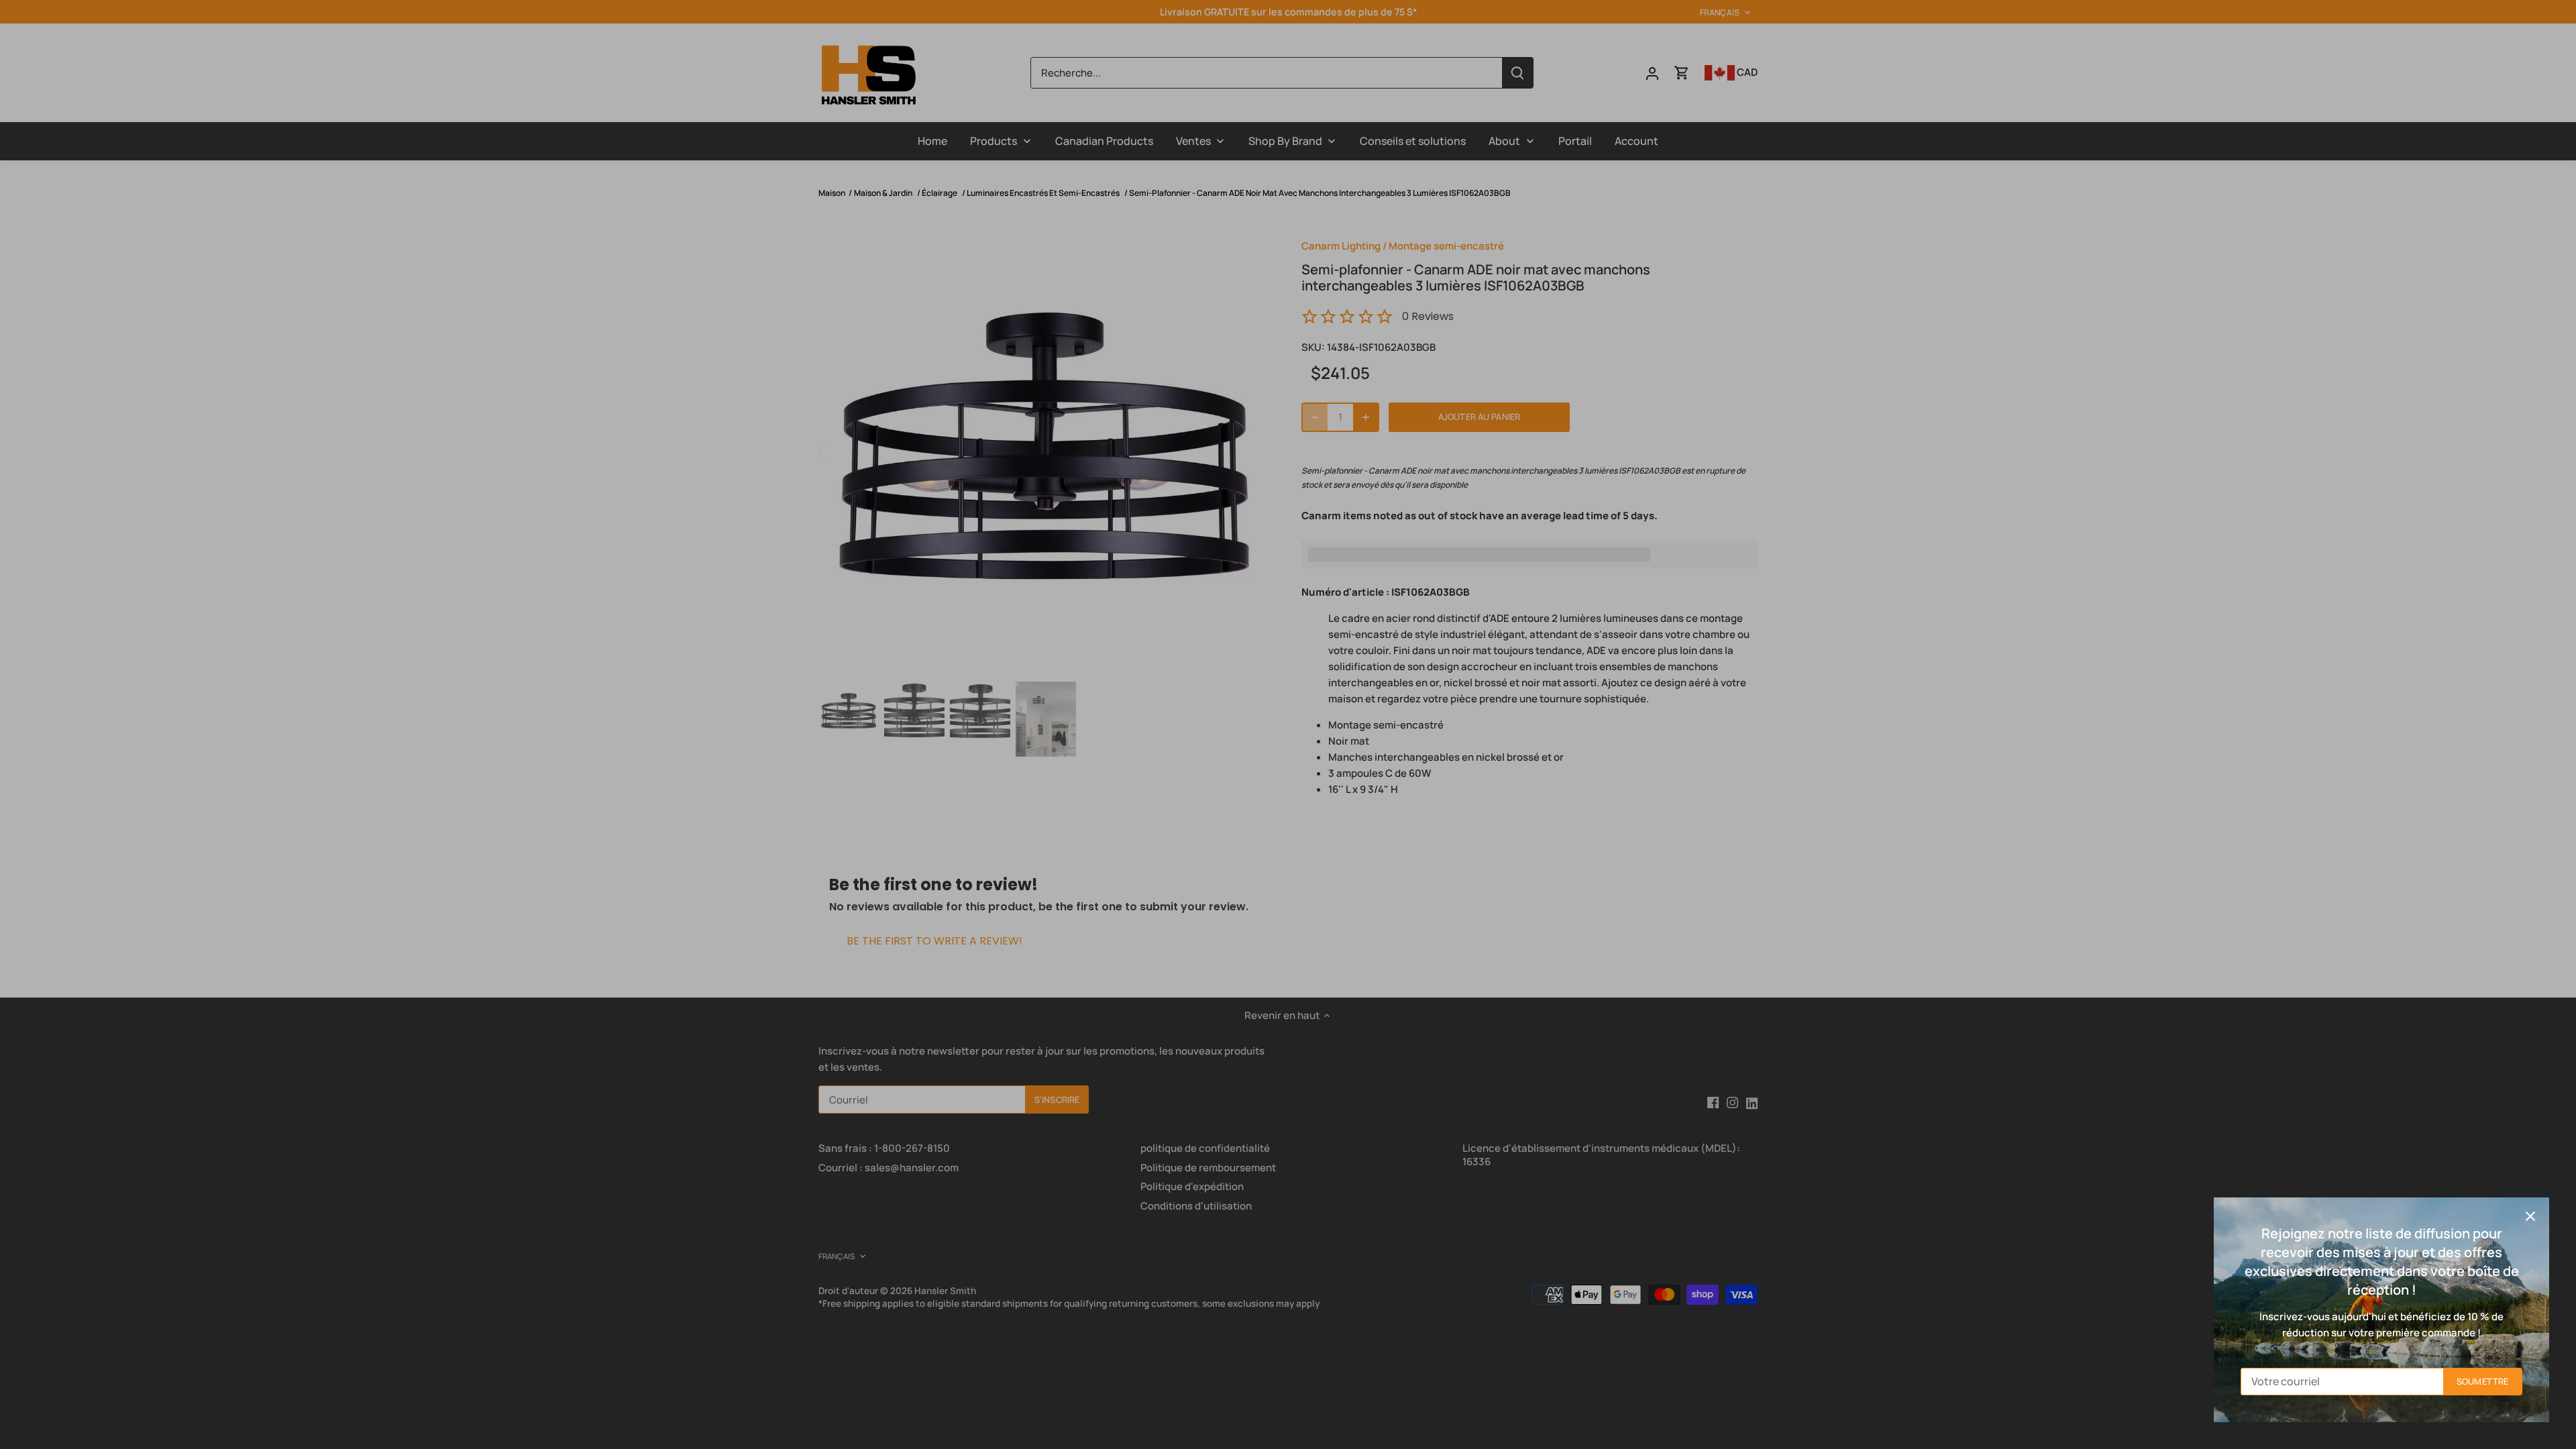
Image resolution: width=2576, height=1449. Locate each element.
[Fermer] (2530, 1216)
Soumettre (2482, 1381)
